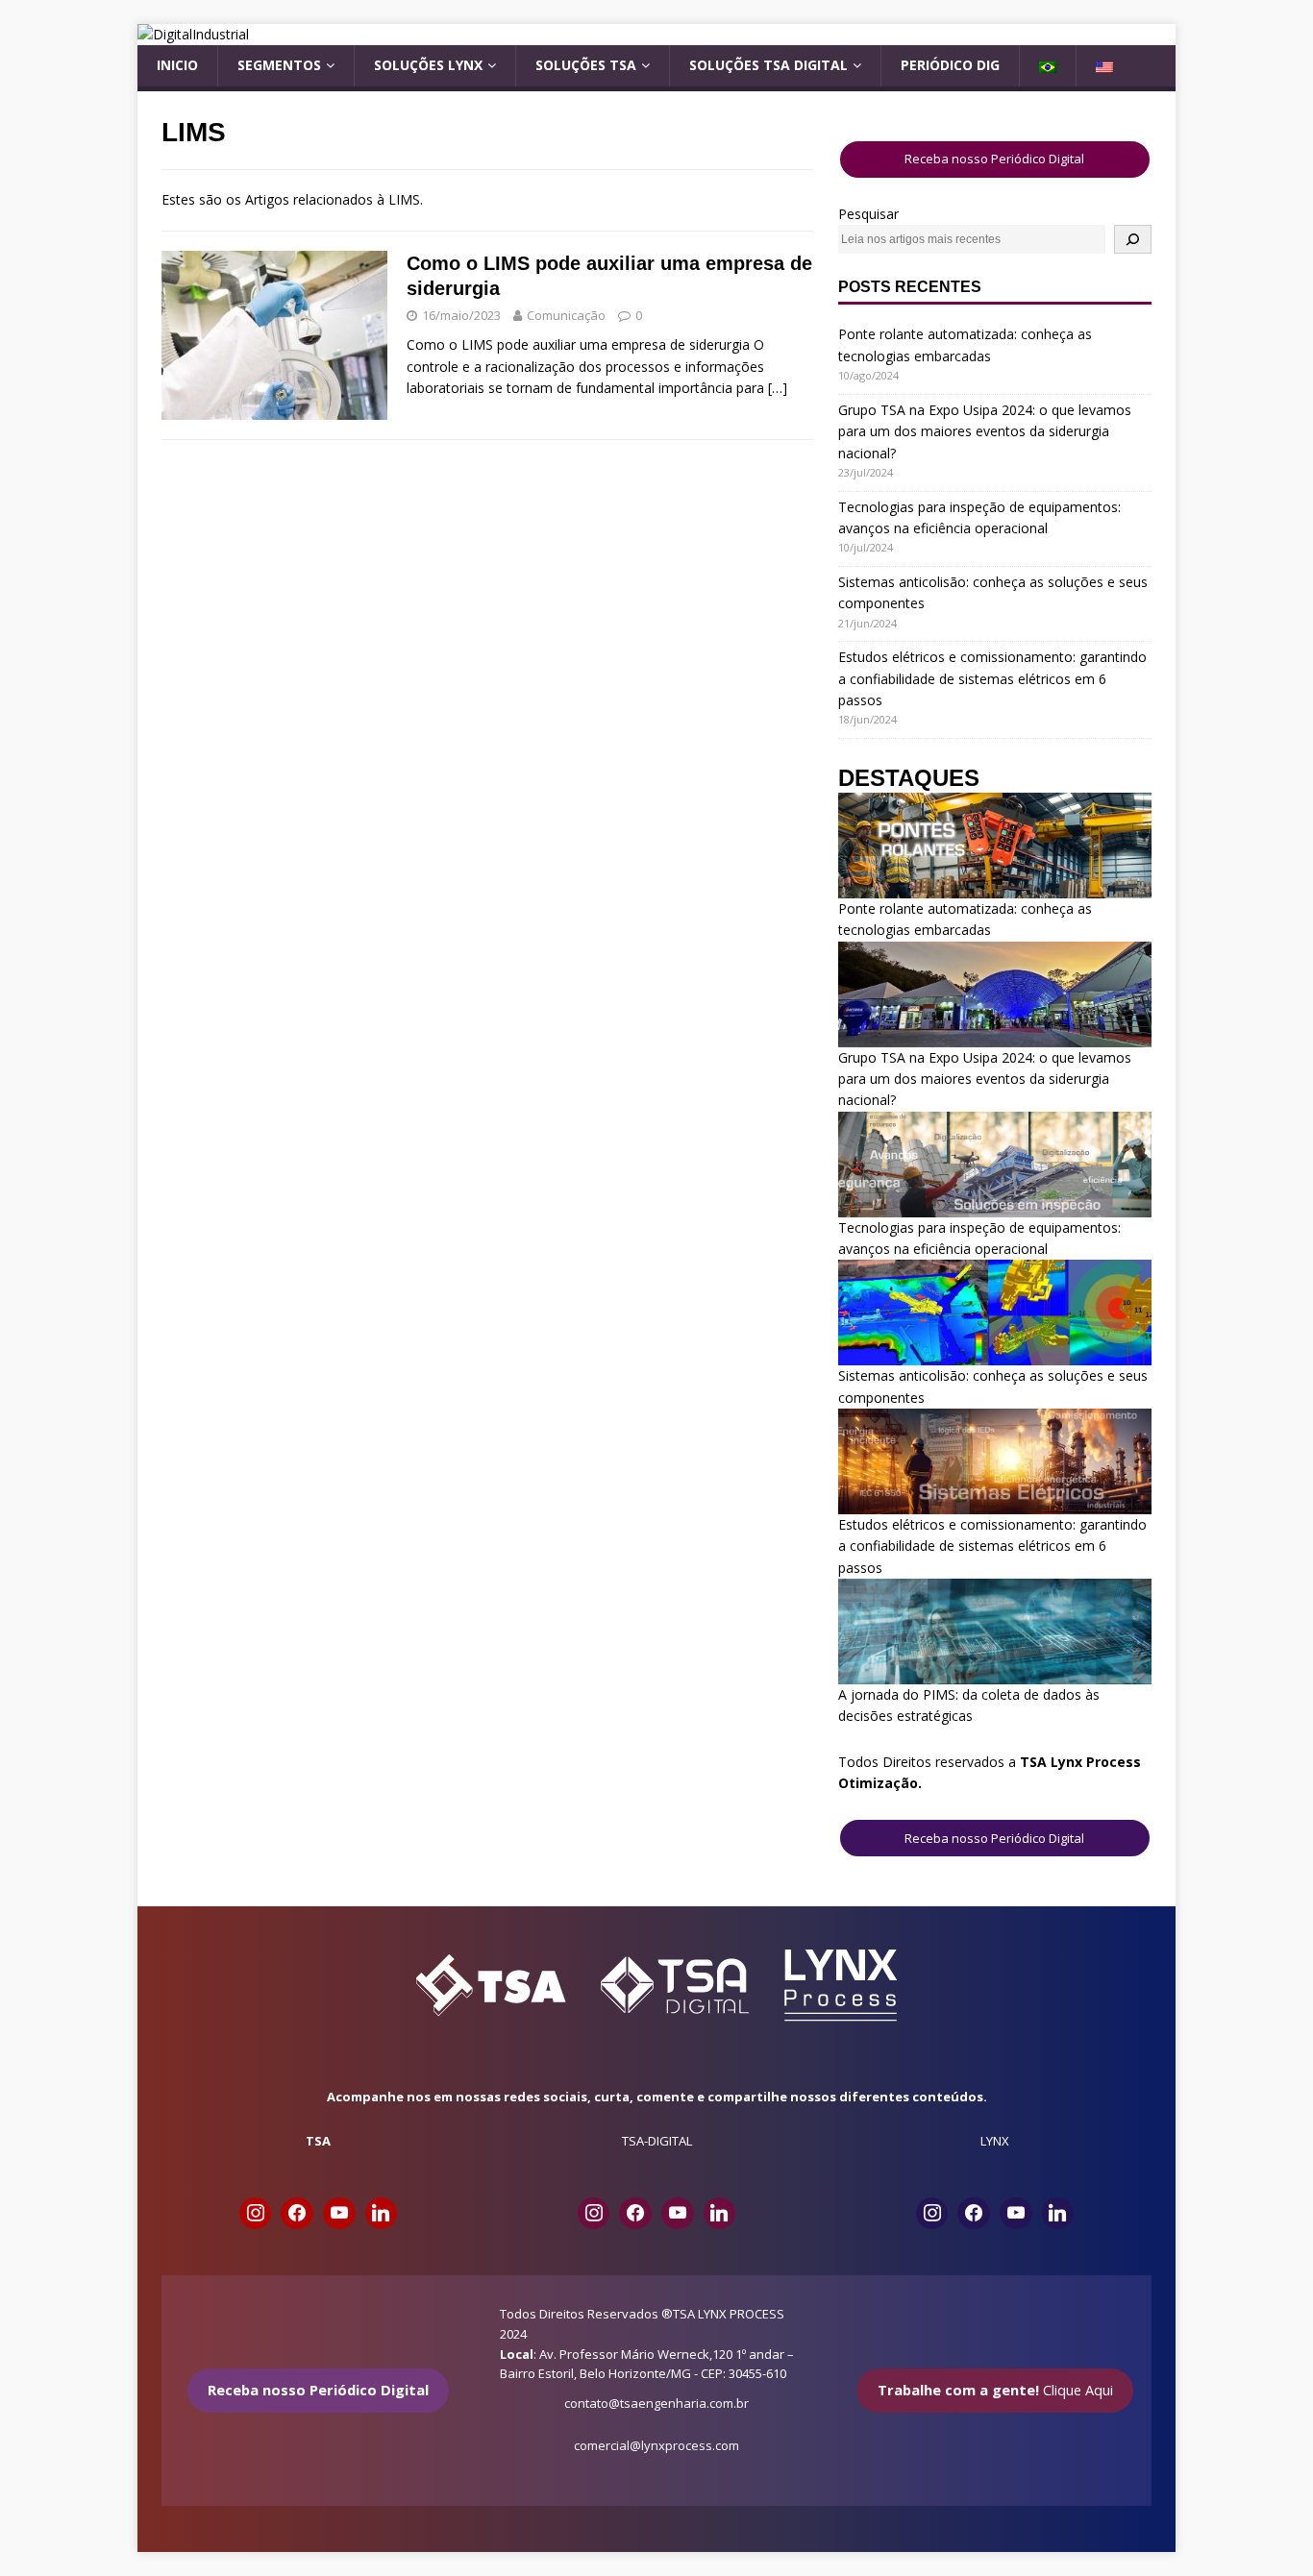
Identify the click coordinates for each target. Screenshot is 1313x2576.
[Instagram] (256, 2214)
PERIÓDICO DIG (950, 65)
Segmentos (279, 65)
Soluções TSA (586, 65)
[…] (778, 388)
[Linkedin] (382, 2214)
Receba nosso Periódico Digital (994, 159)
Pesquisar (868, 214)
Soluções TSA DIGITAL (768, 65)
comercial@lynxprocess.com (656, 2445)
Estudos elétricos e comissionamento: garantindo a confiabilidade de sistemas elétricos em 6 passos (992, 678)
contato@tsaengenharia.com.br (656, 2403)
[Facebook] (297, 2214)
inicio (177, 65)
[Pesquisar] (1133, 239)
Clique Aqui (995, 2390)
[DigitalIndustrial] (193, 34)
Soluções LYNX (428, 65)
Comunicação (566, 315)
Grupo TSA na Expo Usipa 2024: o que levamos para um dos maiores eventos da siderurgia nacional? (985, 431)
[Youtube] (339, 2214)
